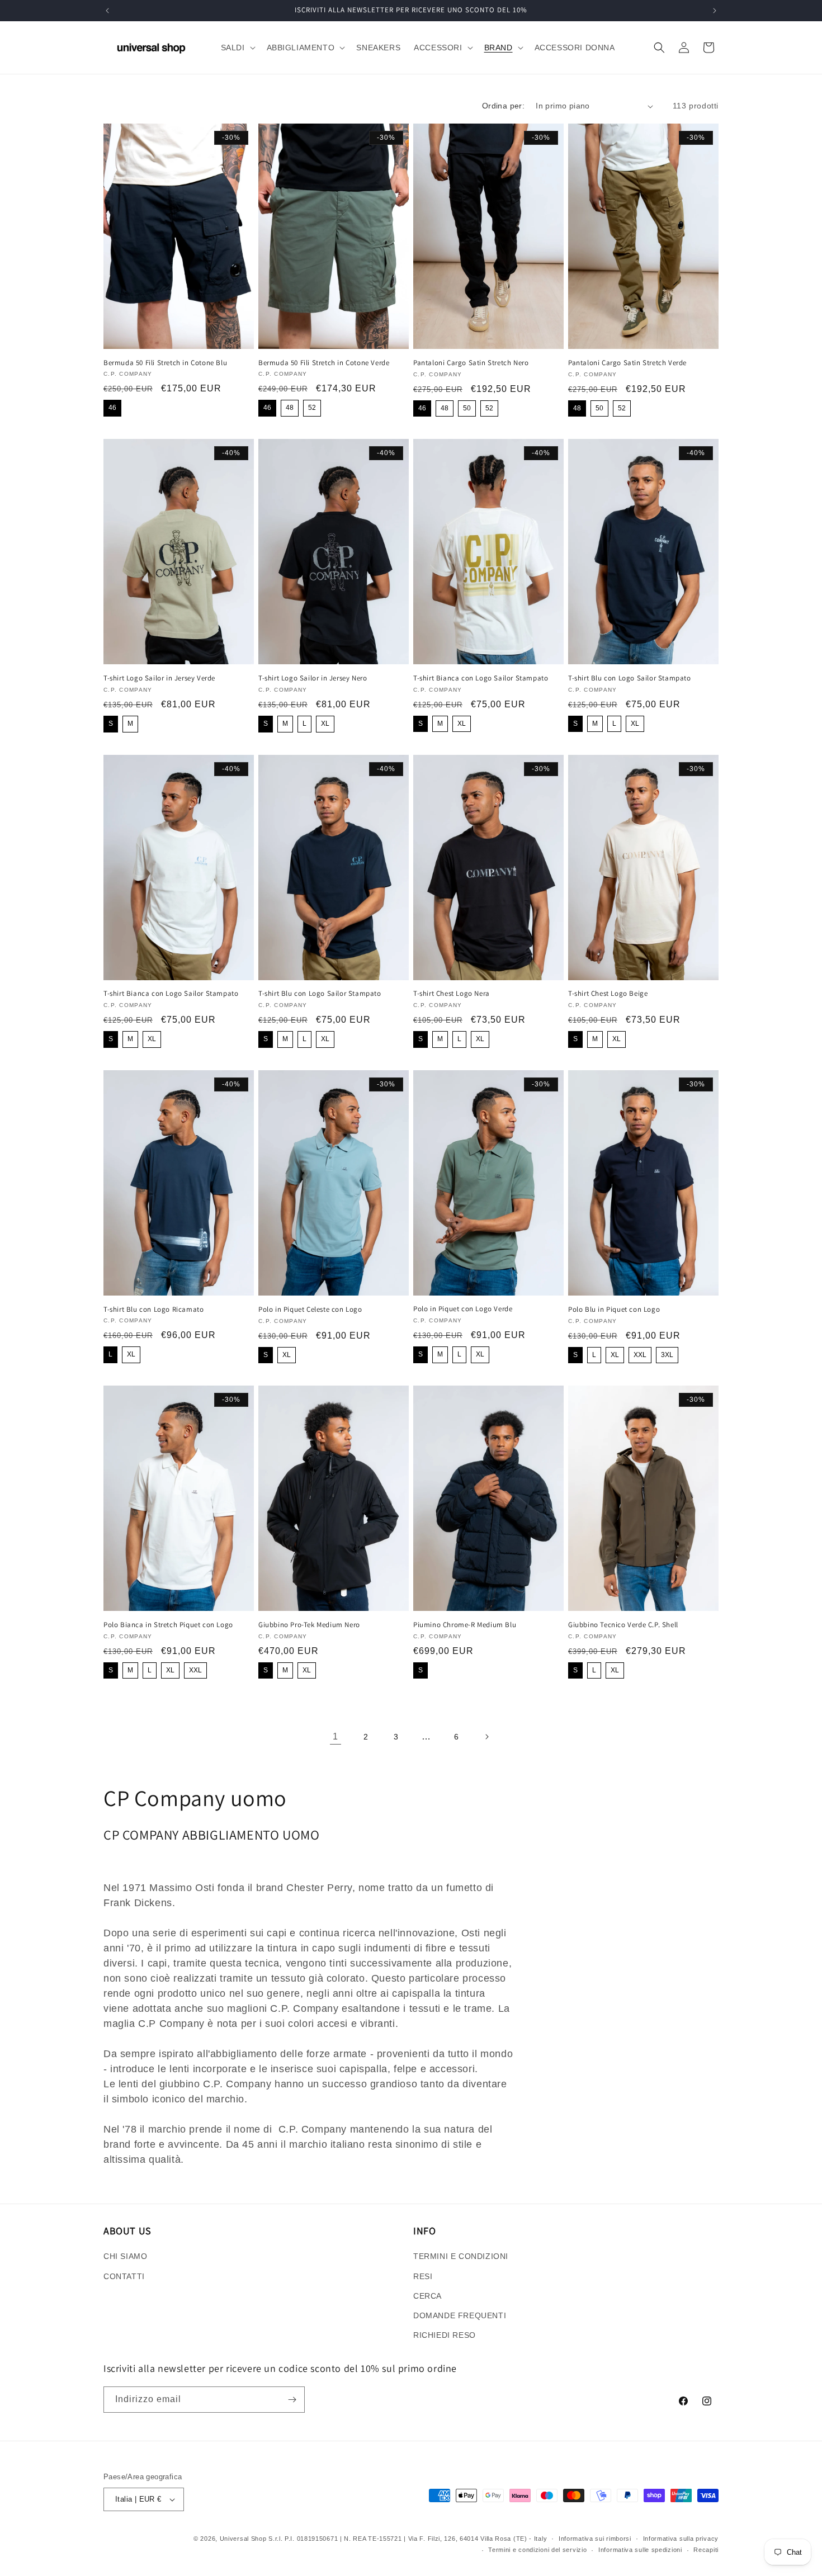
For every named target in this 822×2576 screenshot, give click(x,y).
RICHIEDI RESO (445, 2335)
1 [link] (336, 1736)
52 (312, 408)
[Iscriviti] (292, 2400)
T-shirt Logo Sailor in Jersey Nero (313, 678)
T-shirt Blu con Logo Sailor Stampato (630, 678)
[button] (237, 48)
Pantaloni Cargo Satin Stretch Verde (627, 363)
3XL (667, 1355)
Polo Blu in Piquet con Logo (614, 1310)
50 (467, 408)
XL (325, 724)
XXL (640, 1355)
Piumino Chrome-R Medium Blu (465, 1625)
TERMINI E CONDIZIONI (461, 2256)
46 (112, 408)
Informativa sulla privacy (681, 2539)
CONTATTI (124, 2276)
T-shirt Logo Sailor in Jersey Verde (159, 678)
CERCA (427, 2296)
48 (290, 408)
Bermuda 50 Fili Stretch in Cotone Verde (324, 363)
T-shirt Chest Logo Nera (452, 994)
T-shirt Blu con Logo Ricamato (153, 1310)
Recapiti (706, 2550)
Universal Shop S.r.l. (251, 2539)
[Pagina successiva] (486, 1737)
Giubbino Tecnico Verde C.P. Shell (623, 1625)
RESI (423, 2276)
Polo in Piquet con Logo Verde (463, 1309)
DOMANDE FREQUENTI (460, 2315)
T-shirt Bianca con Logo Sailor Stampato (481, 678)
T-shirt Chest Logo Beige (608, 994)
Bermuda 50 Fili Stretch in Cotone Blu (165, 363)
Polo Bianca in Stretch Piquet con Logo (168, 1625)
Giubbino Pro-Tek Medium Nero (309, 1625)
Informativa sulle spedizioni (640, 2550)
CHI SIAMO (125, 2256)
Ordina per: (503, 106)
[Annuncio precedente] (107, 11)
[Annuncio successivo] (715, 11)
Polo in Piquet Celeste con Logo (310, 1310)
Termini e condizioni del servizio (537, 2550)
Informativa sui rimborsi (595, 2539)
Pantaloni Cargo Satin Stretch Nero (471, 363)
